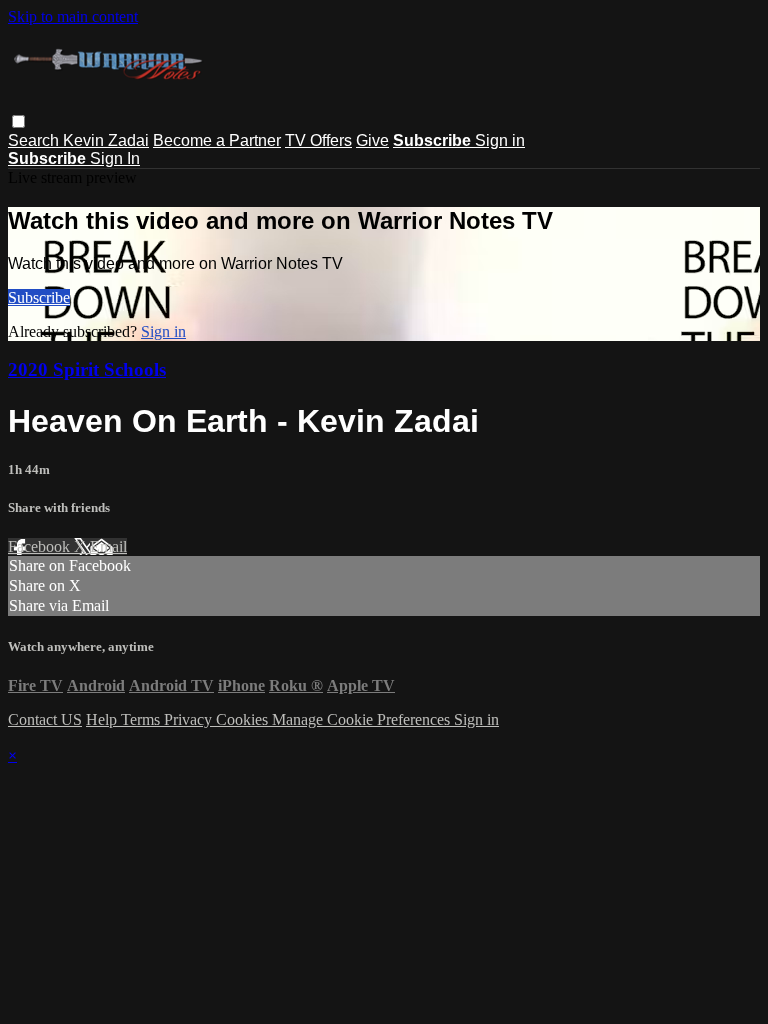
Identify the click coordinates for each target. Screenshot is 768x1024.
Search (35, 140)
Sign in (500, 140)
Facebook (41, 546)
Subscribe (39, 297)
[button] (18, 121)
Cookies (244, 719)
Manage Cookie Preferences (363, 719)
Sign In (115, 158)
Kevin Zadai (106, 140)
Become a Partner (217, 140)
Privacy (190, 719)
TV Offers (318, 140)
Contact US (45, 719)
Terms (142, 719)
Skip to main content (73, 16)
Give (372, 140)
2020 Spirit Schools (87, 369)
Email (108, 546)
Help (103, 719)
